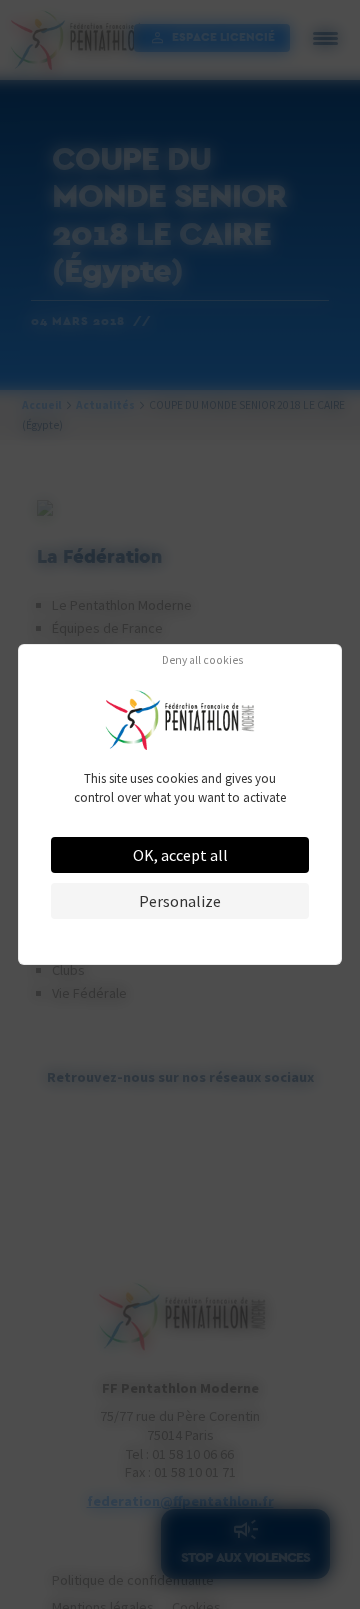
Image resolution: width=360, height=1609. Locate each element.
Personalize (180, 901)
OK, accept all (180, 855)
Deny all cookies (202, 661)
